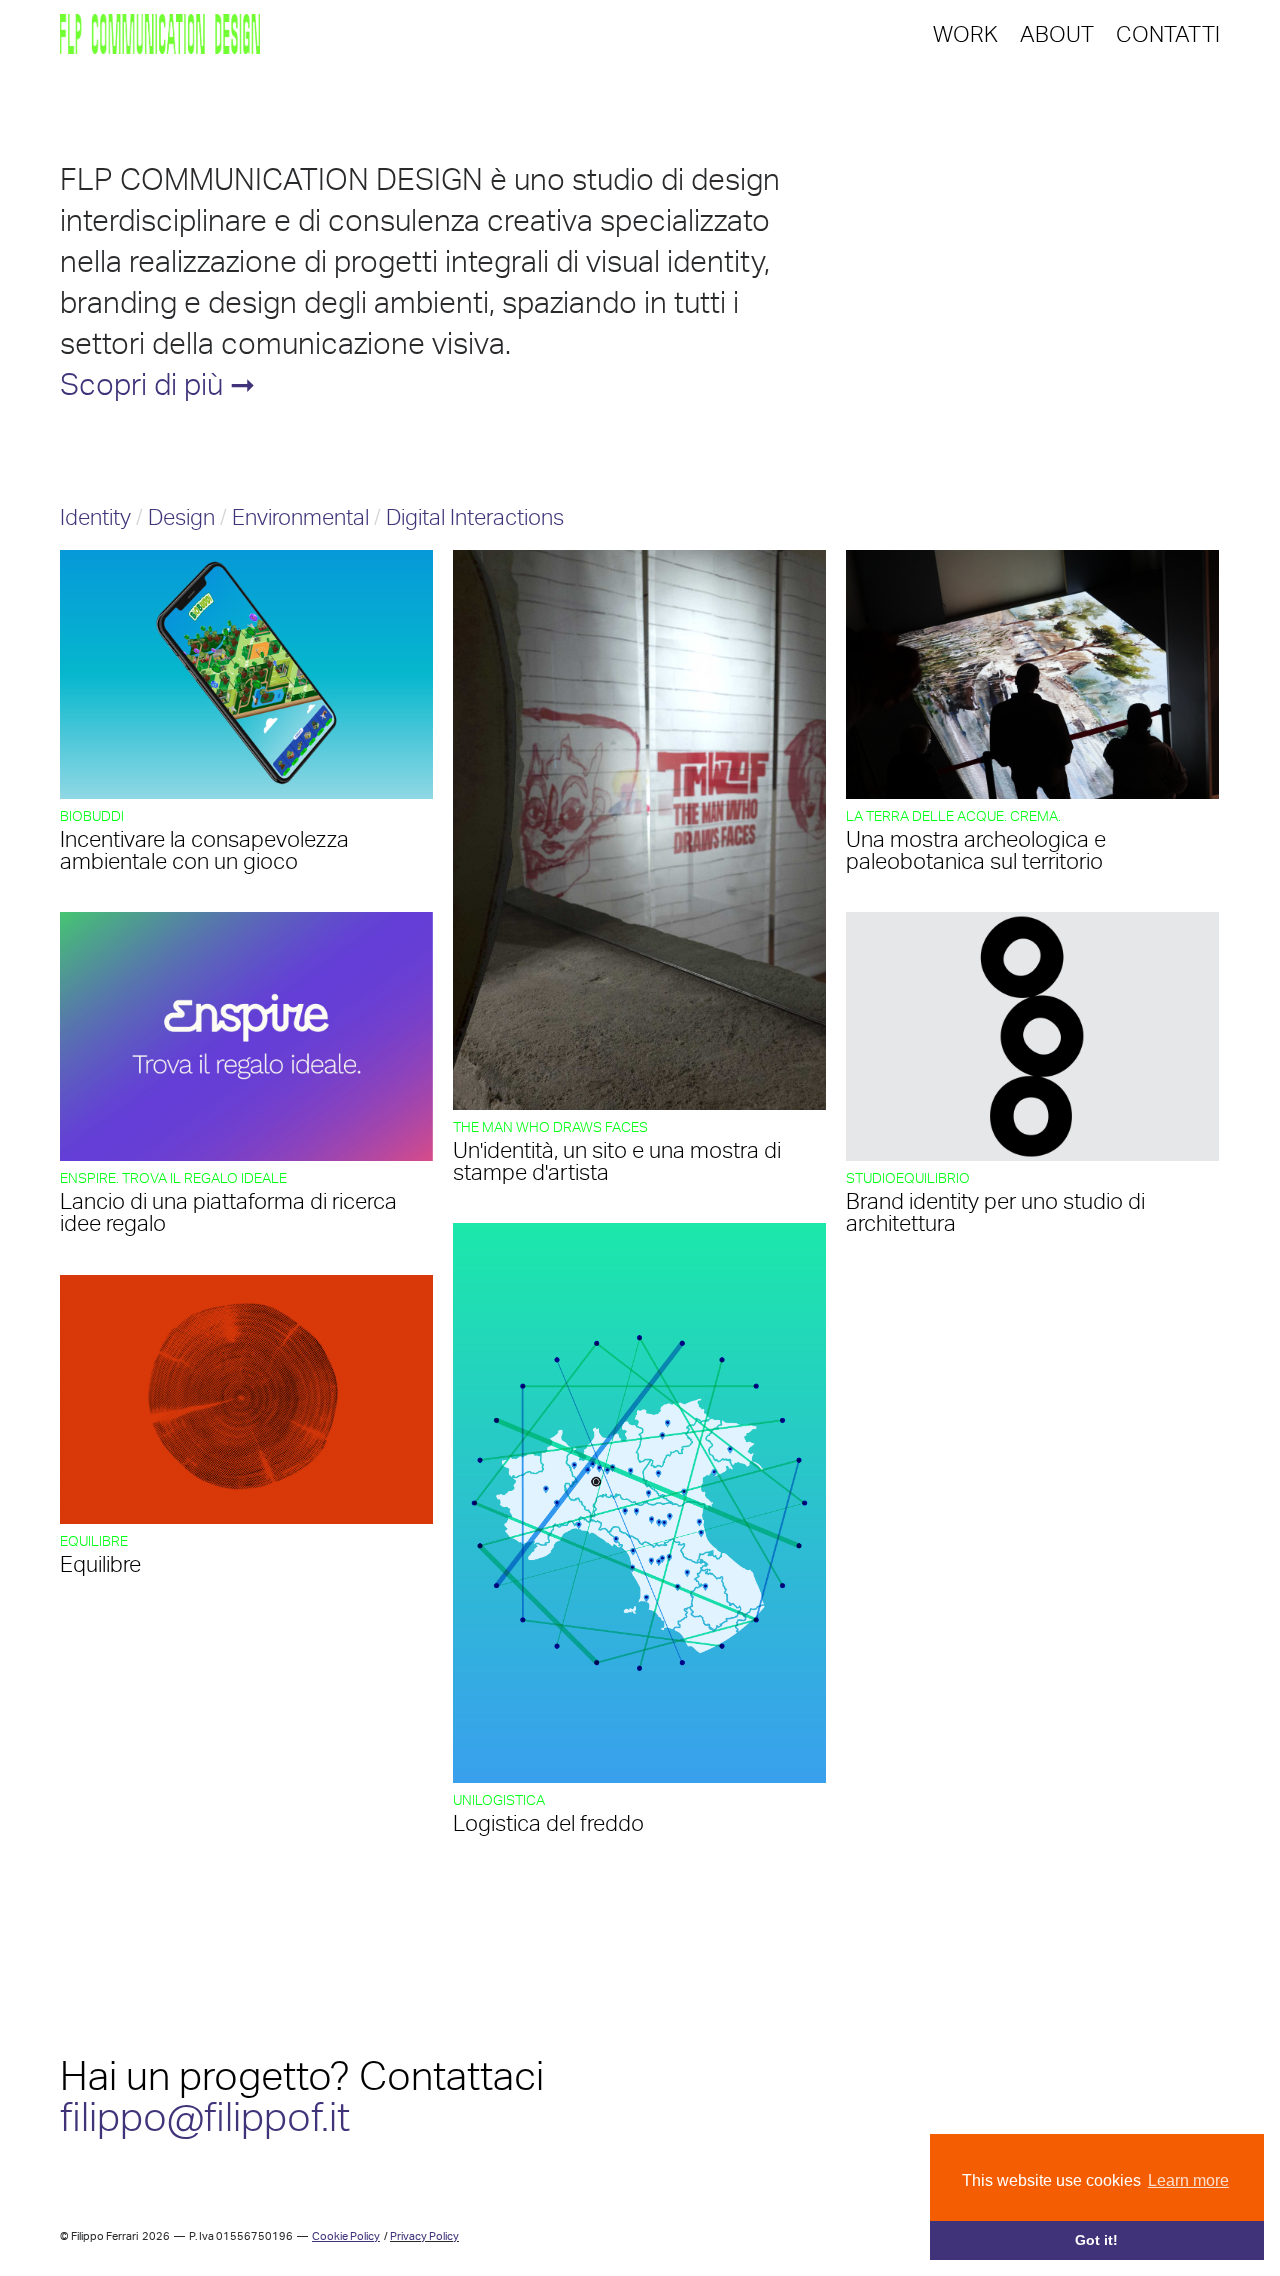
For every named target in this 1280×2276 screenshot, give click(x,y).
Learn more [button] (1188, 2180)
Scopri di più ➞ (157, 384)
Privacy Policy (424, 2236)
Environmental (300, 517)
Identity (98, 517)
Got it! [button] (1096, 2240)
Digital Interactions (475, 517)
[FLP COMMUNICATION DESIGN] (160, 35)
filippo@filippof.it (205, 2117)
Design (181, 517)
